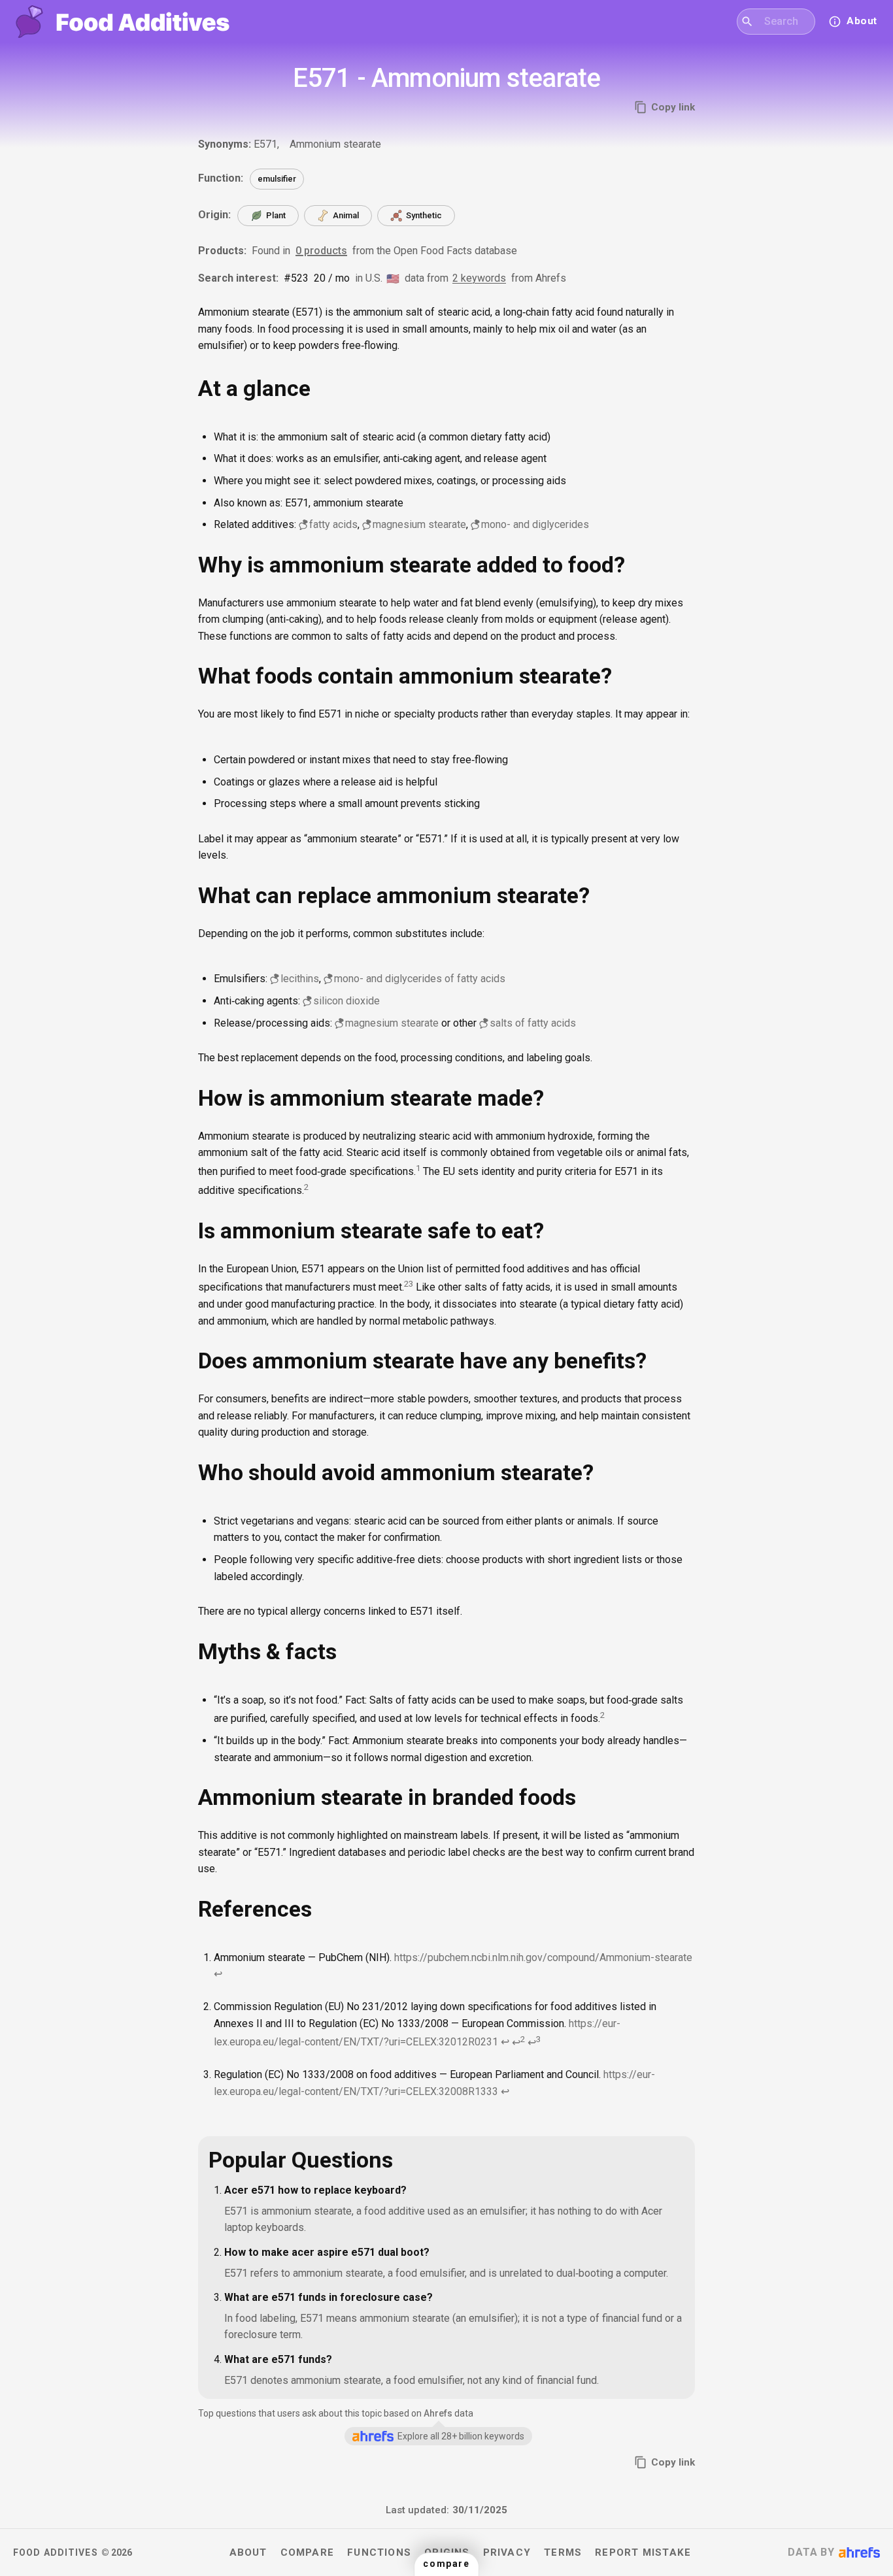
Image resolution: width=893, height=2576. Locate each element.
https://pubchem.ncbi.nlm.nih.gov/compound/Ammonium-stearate (543, 1957)
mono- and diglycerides (535, 524)
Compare (308, 2552)
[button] (446, 2564)
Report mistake (643, 2552)
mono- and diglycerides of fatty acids (420, 979)
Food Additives (56, 2552)
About (248, 2552)
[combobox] (784, 22)
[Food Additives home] (123, 22)
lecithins (300, 979)
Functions (379, 2552)
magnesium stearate (419, 524)
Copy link (673, 107)
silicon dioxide (346, 1001)
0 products (321, 251)
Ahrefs (438, 2413)
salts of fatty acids (533, 1023)
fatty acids (333, 524)
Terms (563, 2552)
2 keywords (479, 278)
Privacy (507, 2552)
